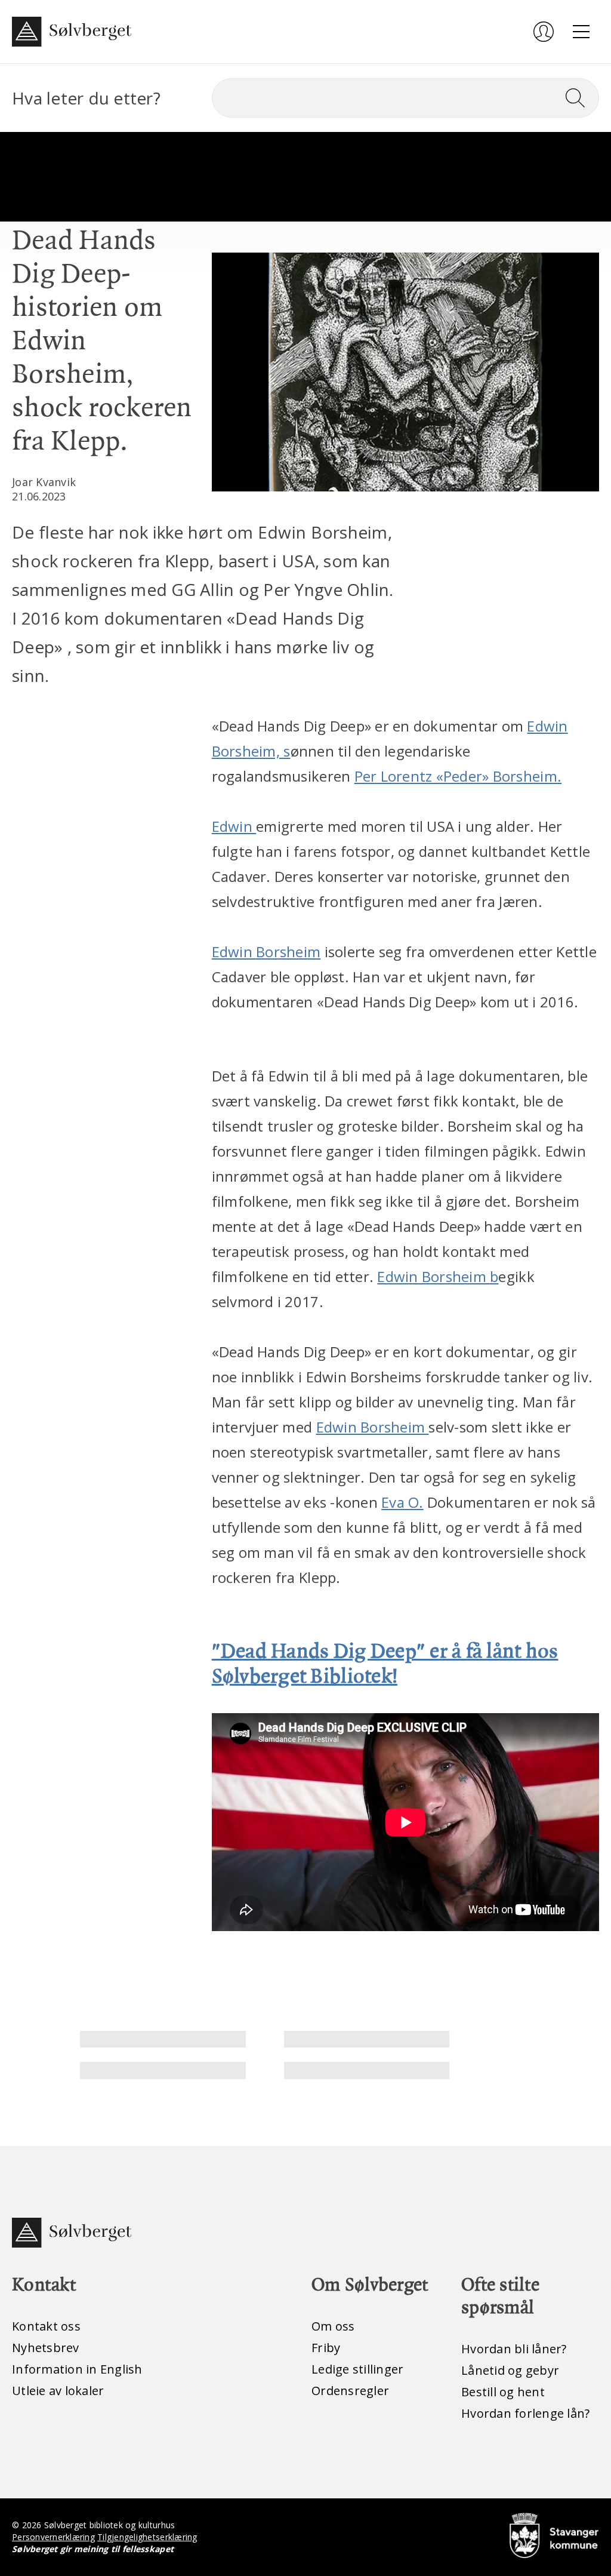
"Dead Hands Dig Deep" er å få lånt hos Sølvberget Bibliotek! (385, 1664)
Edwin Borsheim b (438, 1276)
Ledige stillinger (357, 2369)
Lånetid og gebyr (510, 2370)
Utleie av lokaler (58, 2391)
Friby (326, 2348)
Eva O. (402, 1502)
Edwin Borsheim (266, 952)
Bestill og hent (503, 2392)
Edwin (234, 826)
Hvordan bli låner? (514, 2349)
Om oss (333, 2326)
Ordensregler (350, 2391)
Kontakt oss (46, 2326)
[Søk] (580, 98)
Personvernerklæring (53, 2537)
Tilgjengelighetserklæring (147, 2537)
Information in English (77, 2369)
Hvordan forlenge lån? (525, 2413)
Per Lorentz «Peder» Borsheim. (458, 776)
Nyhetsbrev (46, 2348)
